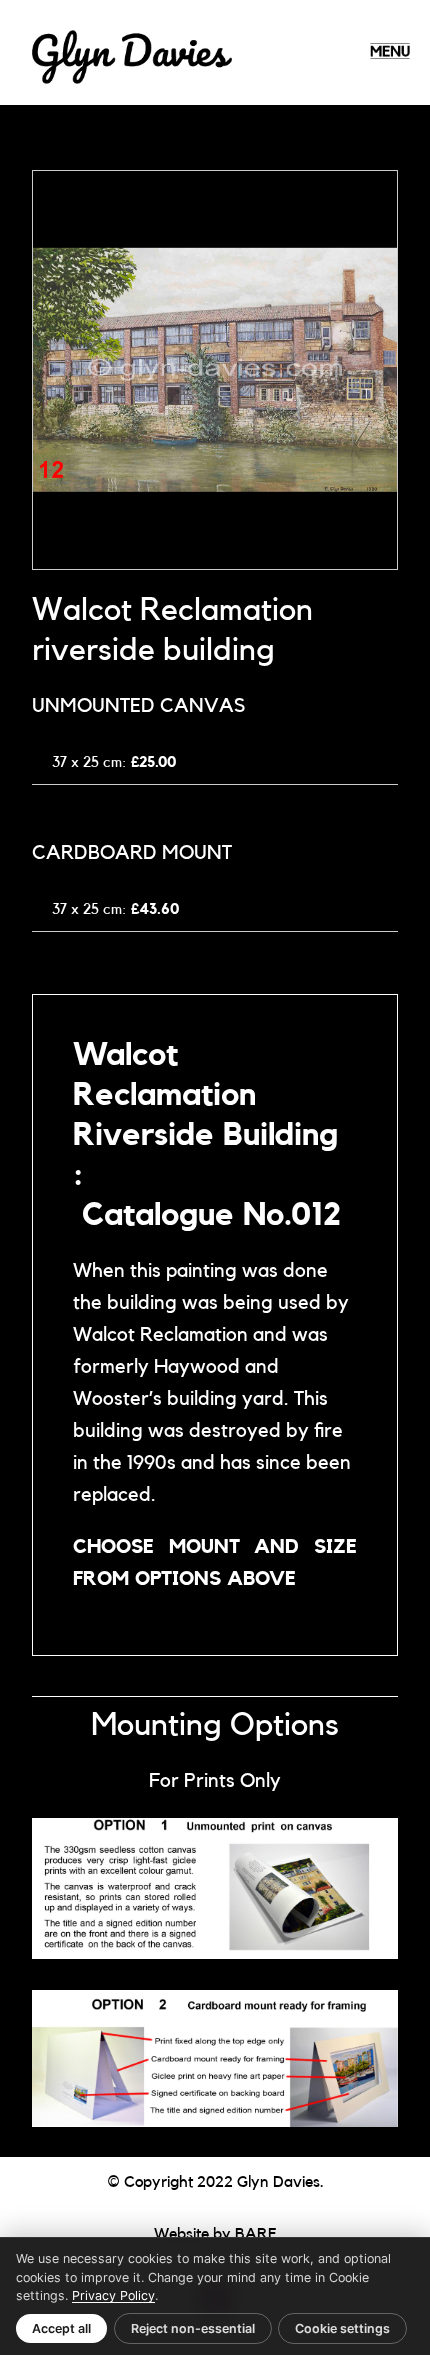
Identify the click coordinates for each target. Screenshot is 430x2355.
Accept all (61, 2328)
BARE (256, 2234)
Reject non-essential (193, 2328)
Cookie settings (342, 2328)
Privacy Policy (113, 2295)
